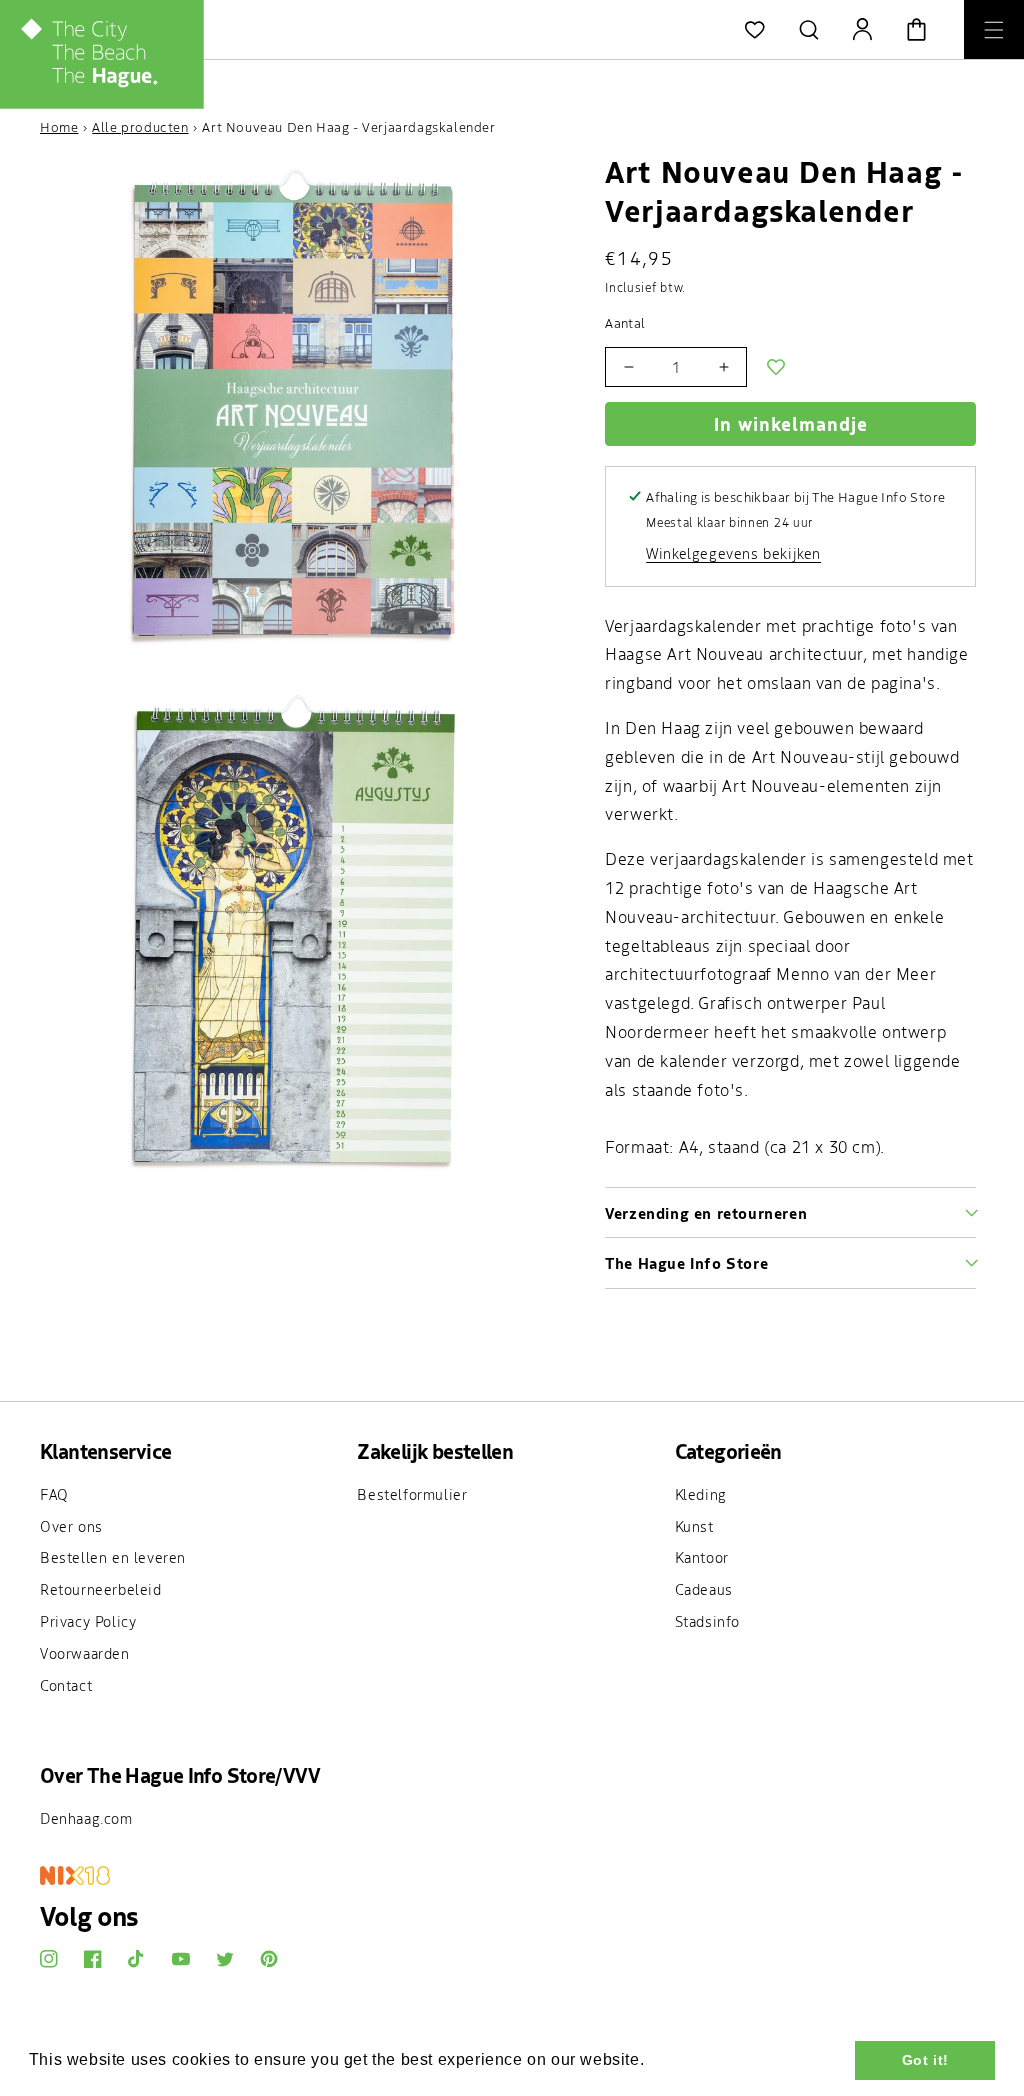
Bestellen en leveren (113, 1557)
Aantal (625, 322)
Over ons (71, 1526)
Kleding (701, 1494)
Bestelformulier (412, 1494)
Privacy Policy (88, 1621)
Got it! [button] (925, 2060)
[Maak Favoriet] (776, 367)
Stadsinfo (707, 1621)
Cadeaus (704, 1589)
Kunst (694, 1526)
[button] (809, 30)
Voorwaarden (85, 1653)
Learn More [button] (695, 2059)
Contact (66, 1685)
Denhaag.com (86, 1818)
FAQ (54, 1494)
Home (59, 126)
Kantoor (702, 1557)
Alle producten (140, 126)
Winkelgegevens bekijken (733, 553)
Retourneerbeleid (101, 1589)
